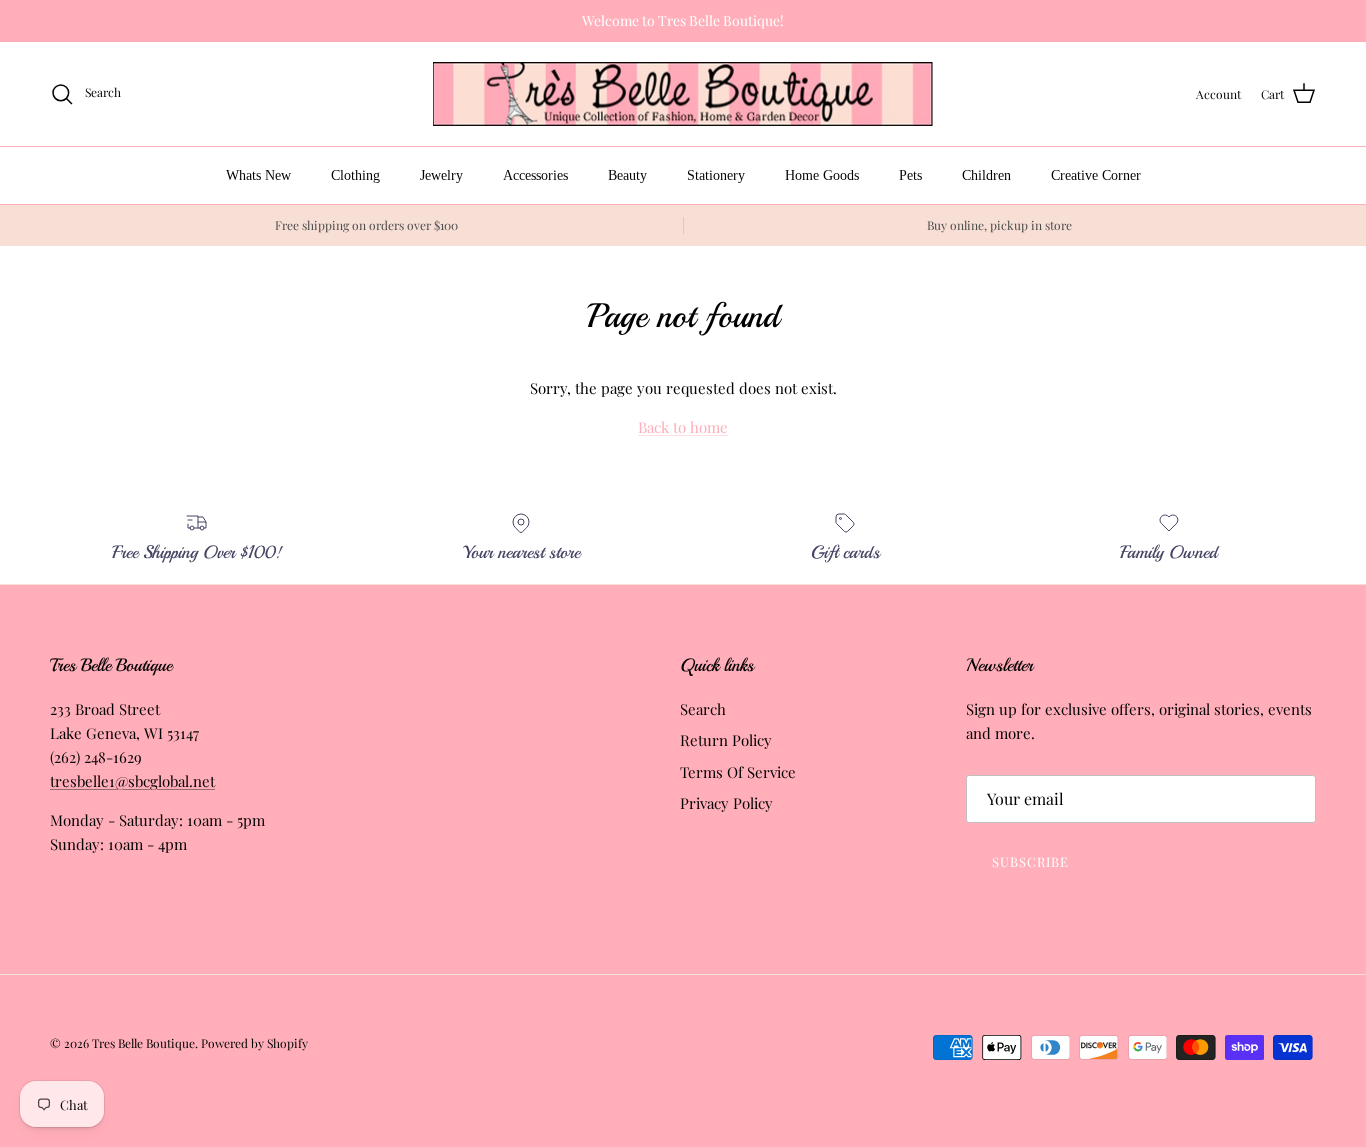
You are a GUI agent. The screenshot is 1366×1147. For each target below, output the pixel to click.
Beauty (627, 175)
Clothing (355, 175)
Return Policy (726, 740)
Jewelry (441, 175)
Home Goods (822, 175)
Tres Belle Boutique (143, 1043)
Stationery (716, 175)
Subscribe (1030, 861)
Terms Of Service (738, 772)
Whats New (258, 175)
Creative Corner (1096, 175)
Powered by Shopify (254, 1043)
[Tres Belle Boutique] (683, 94)
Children (986, 175)
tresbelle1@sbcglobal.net (132, 781)
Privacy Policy (726, 803)
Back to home (683, 427)
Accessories (535, 175)
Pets (910, 175)
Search (703, 709)
